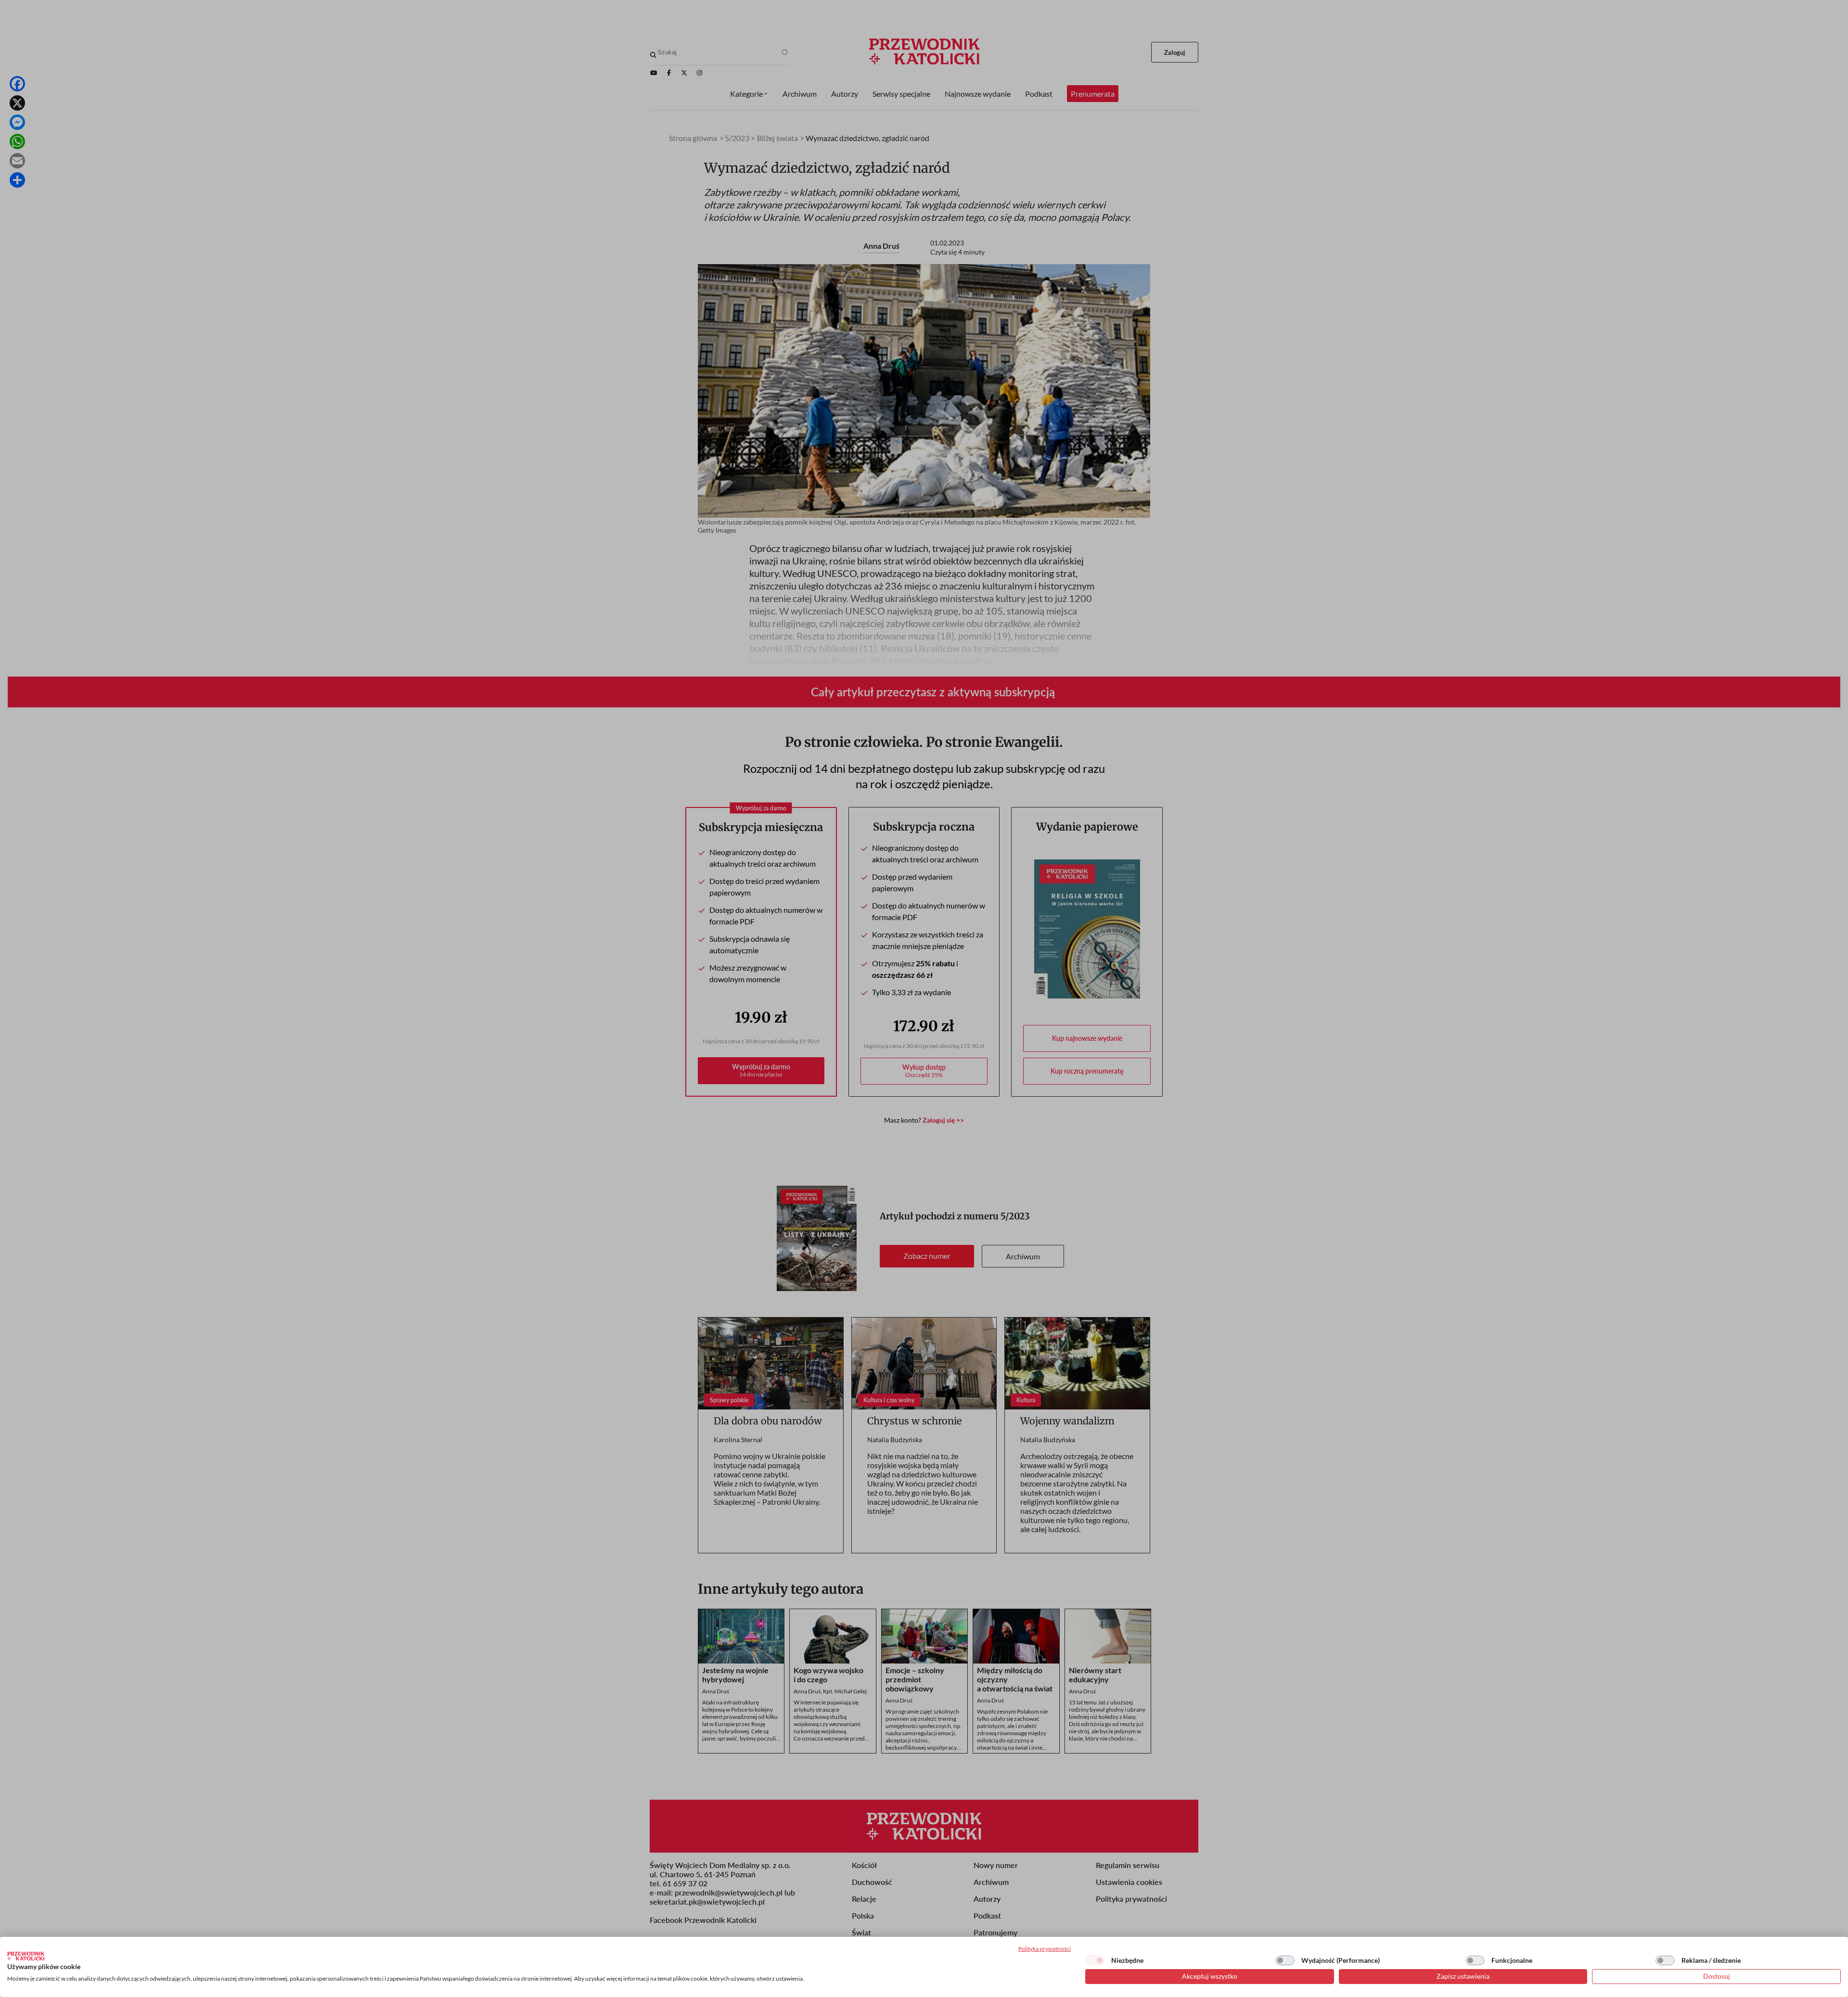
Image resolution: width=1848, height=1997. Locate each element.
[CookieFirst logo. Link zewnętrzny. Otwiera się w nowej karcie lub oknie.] (26, 1956)
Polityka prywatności (1045, 1949)
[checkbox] (1095, 1960)
